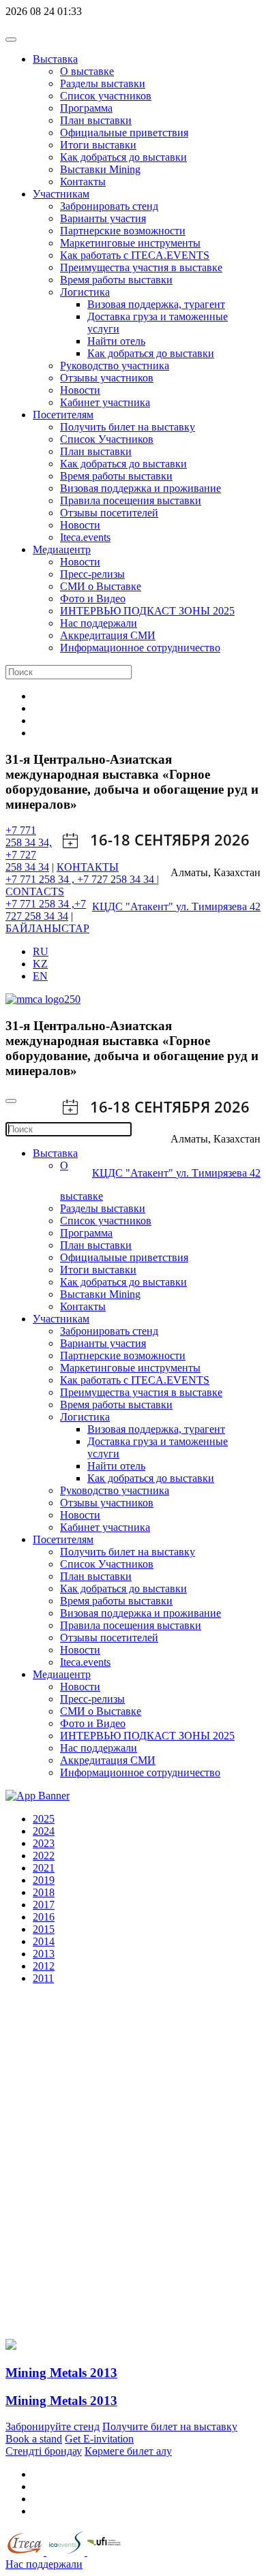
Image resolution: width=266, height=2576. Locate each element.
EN (40, 976)
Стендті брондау (44, 2451)
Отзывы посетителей (109, 513)
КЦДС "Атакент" (134, 906)
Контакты (83, 182)
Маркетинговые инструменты (130, 243)
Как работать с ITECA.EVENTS (135, 255)
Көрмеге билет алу (128, 2451)
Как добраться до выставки (123, 157)
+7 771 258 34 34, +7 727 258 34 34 (29, 849)
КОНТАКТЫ (88, 867)
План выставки (96, 120)
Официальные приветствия (124, 133)
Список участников (106, 96)
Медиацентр (62, 549)
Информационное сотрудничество (140, 648)
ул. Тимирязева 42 (218, 906)
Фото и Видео (93, 599)
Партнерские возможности (123, 231)
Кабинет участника (105, 402)
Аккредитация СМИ (108, 635)
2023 (44, 1843)
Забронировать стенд (109, 206)
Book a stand (34, 2439)
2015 (44, 1929)
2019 (44, 1880)
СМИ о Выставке (101, 586)
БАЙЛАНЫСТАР (47, 928)
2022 (44, 1856)
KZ (40, 964)
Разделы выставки (103, 83)
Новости (80, 390)
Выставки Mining (100, 169)
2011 (43, 1978)
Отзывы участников (107, 378)
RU (41, 951)
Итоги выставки (98, 145)
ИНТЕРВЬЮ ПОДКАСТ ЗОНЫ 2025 (147, 611)
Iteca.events (85, 537)
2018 (44, 1892)
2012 (44, 1966)
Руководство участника (115, 366)
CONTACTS (35, 891)
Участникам (61, 194)
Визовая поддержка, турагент (156, 304)
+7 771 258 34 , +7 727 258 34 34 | (82, 879)
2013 (44, 1954)
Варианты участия (103, 218)
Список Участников (107, 439)
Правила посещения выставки (131, 500)
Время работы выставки (116, 280)
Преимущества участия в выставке (141, 267)
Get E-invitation (99, 2439)
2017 (44, 1905)
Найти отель (116, 341)
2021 (44, 1868)
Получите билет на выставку (170, 2426)
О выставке (87, 71)
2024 (44, 1831)
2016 (44, 1917)
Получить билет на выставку (128, 427)
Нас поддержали (99, 623)
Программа (86, 108)
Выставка (55, 59)
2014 (44, 1941)
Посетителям (63, 415)
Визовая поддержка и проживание (141, 488)
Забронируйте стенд (53, 2426)
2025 (44, 1819)
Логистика (85, 292)
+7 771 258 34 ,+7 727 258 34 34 (46, 910)
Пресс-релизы (92, 574)
